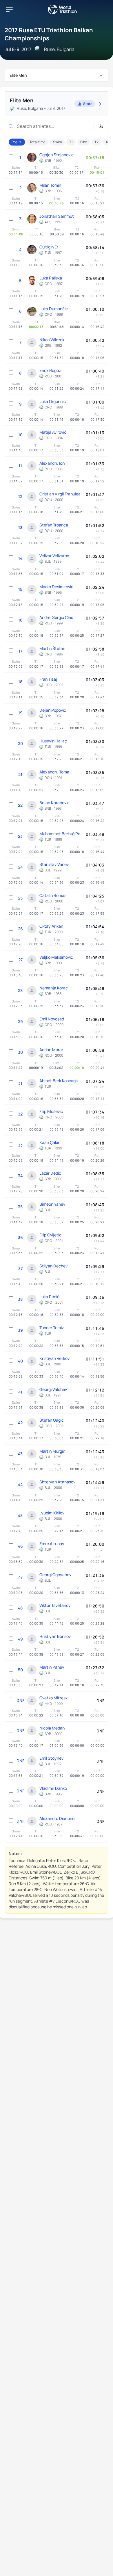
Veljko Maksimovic (56, 957)
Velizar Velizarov (54, 556)
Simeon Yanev (52, 1204)
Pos (14, 142)
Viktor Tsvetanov (55, 1605)
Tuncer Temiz (52, 1328)
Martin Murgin (52, 1451)
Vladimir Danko (53, 1788)
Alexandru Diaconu (57, 1818)
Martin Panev (52, 1667)
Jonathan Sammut (57, 216)
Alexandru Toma (54, 772)
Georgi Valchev (53, 1389)
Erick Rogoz (50, 370)
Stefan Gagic (52, 1420)
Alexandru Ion (52, 463)
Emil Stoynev (51, 1758)
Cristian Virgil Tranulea (60, 494)
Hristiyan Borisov (55, 1636)
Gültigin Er (49, 247)
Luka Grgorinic (53, 401)
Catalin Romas (53, 895)
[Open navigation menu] (9, 9)
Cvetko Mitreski (54, 1698)
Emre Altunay (52, 1544)
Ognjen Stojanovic (57, 155)
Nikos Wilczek (52, 340)
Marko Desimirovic (56, 587)
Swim (57, 142)
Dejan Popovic (53, 710)
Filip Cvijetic (50, 1235)
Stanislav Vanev (54, 864)
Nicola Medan (52, 1728)
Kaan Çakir (49, 1142)
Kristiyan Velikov (54, 1358)
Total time (38, 142)
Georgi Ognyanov (55, 1575)
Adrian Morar (51, 1050)
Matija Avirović (53, 432)
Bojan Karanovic (54, 803)
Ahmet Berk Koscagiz (59, 1081)
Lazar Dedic (50, 1173)
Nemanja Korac (54, 988)
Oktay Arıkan (51, 926)
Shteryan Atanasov (57, 1482)
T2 (96, 142)
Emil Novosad (52, 1019)
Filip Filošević (51, 1111)
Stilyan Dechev (53, 1266)
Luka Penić (49, 1297)
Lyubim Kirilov (52, 1513)
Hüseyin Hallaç (53, 741)
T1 (71, 142)
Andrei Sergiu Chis (56, 617)
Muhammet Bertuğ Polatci (61, 834)
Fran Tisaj (48, 679)
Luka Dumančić (54, 309)
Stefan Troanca (54, 525)
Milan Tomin (50, 185)
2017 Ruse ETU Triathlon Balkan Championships (49, 34)
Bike (84, 142)
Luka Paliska (51, 278)
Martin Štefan (52, 648)
